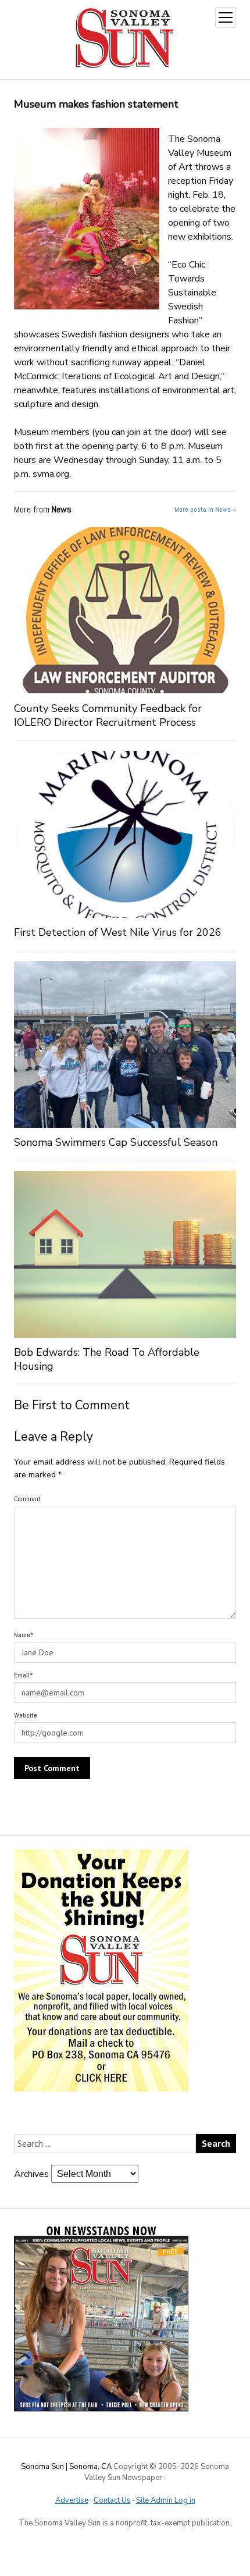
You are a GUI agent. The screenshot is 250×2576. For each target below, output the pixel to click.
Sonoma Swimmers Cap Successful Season (116, 1142)
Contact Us (112, 2500)
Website (26, 1715)
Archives (31, 2174)
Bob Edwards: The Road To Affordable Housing (107, 1359)
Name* (24, 1635)
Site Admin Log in (166, 2500)
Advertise (72, 2500)
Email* (24, 1675)
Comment (27, 1499)
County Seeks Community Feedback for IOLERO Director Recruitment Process (108, 715)
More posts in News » (205, 510)
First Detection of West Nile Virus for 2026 (118, 932)
